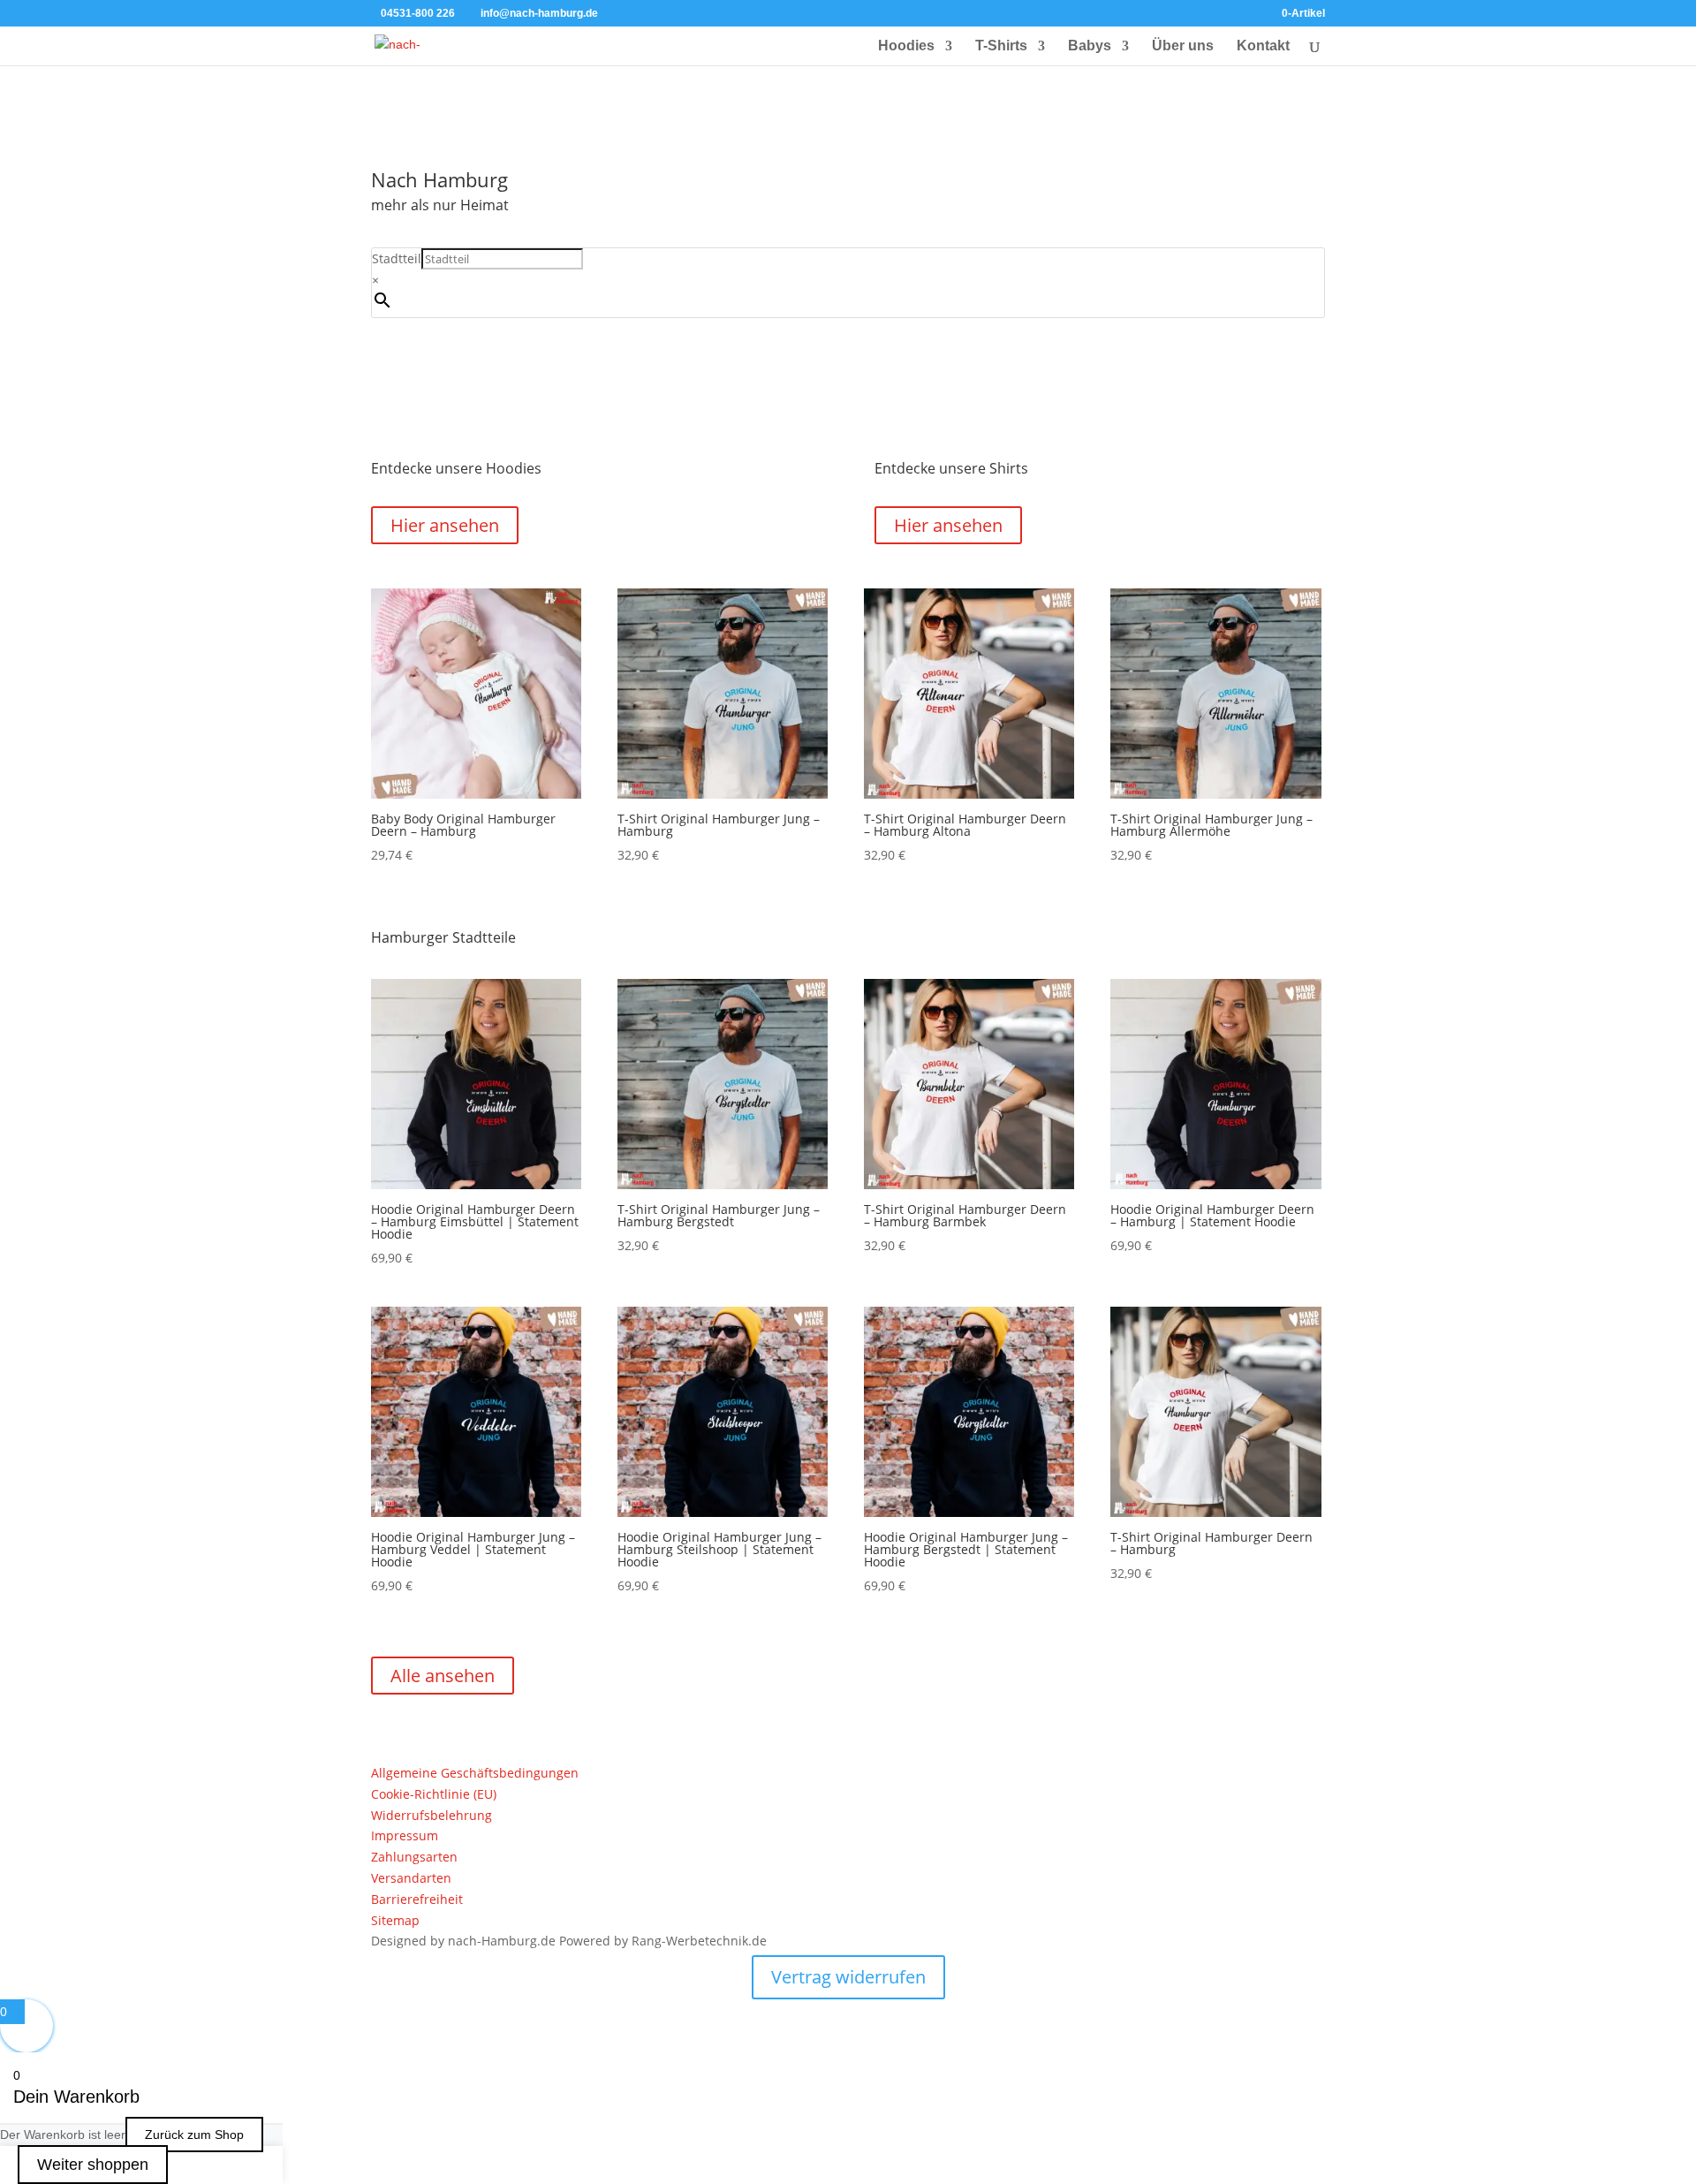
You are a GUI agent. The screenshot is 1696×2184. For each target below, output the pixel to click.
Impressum (405, 1835)
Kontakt (1263, 46)
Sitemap (395, 1920)
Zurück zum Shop (194, 2135)
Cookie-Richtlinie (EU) (434, 1794)
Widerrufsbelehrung (432, 1815)
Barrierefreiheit (417, 1899)
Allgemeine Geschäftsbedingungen (475, 1773)
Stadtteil (397, 258)
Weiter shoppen (93, 2165)
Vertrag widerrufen (848, 1977)
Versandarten (411, 1878)
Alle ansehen (443, 1676)
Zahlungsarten (414, 1857)
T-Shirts (1001, 46)
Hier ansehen (445, 525)
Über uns (1183, 46)
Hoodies (906, 46)
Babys (1090, 46)
